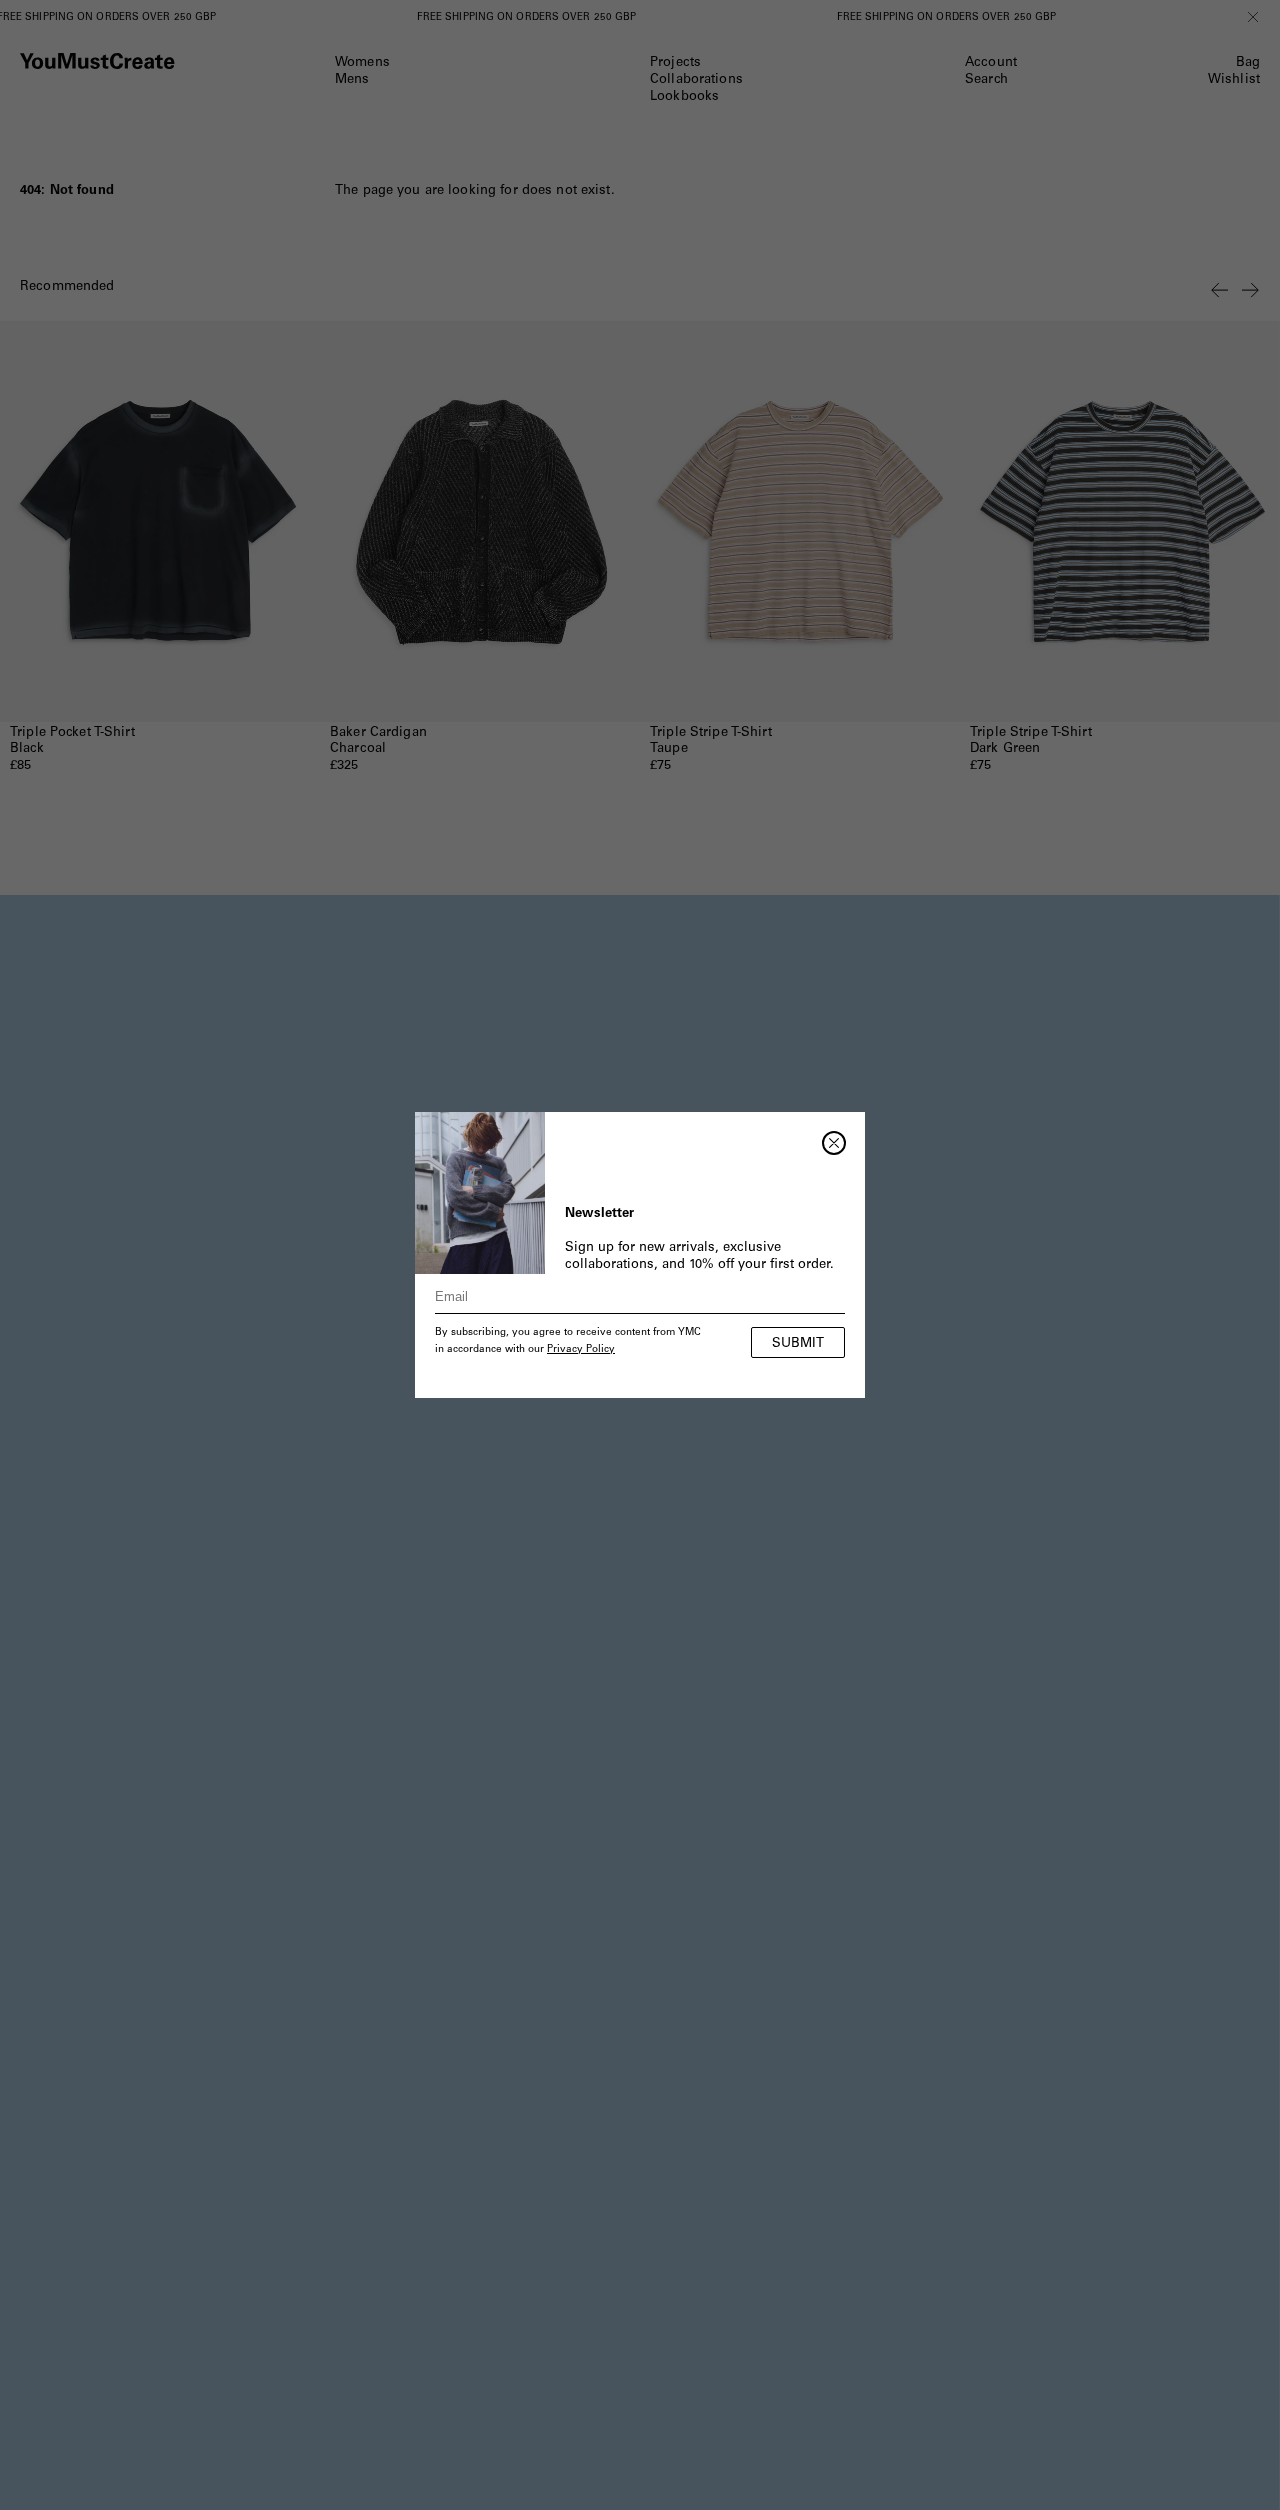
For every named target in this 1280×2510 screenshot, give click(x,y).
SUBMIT (798, 1344)
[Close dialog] (834, 1143)
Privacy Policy (581, 1350)
